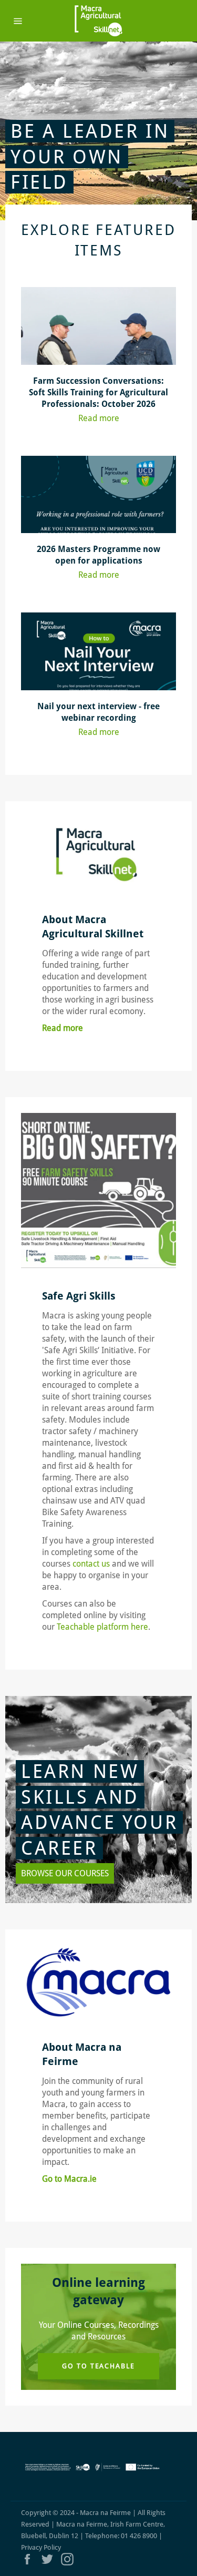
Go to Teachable (98, 2366)
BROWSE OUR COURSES (65, 1873)
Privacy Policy (41, 2547)
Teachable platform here (102, 1627)
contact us (92, 1564)
